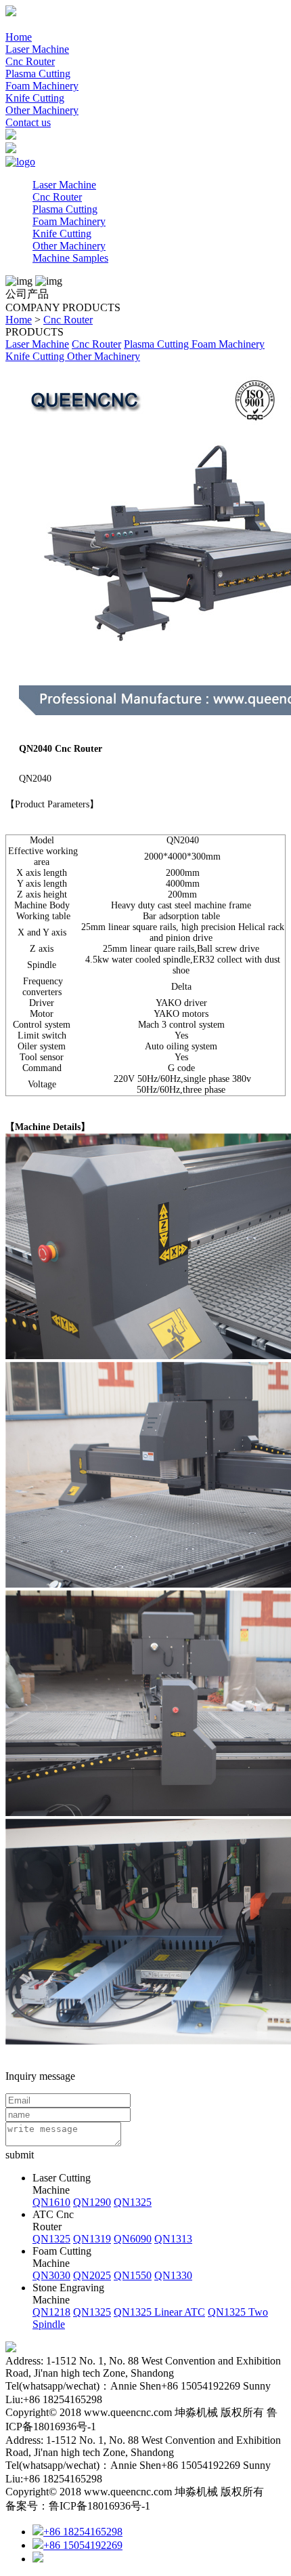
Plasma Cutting (38, 74)
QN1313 (173, 2239)
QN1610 (51, 2202)
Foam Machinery (42, 86)
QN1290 (92, 2202)
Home (19, 37)
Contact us (28, 122)
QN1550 (133, 2275)
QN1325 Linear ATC (159, 2312)
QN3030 (51, 2275)
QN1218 (51, 2312)
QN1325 (133, 2202)
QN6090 (133, 2239)
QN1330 (173, 2275)
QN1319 (92, 2239)
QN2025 (92, 2275)
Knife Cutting (35, 98)
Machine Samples (70, 258)
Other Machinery (42, 110)
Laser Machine (37, 49)
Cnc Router (30, 61)
